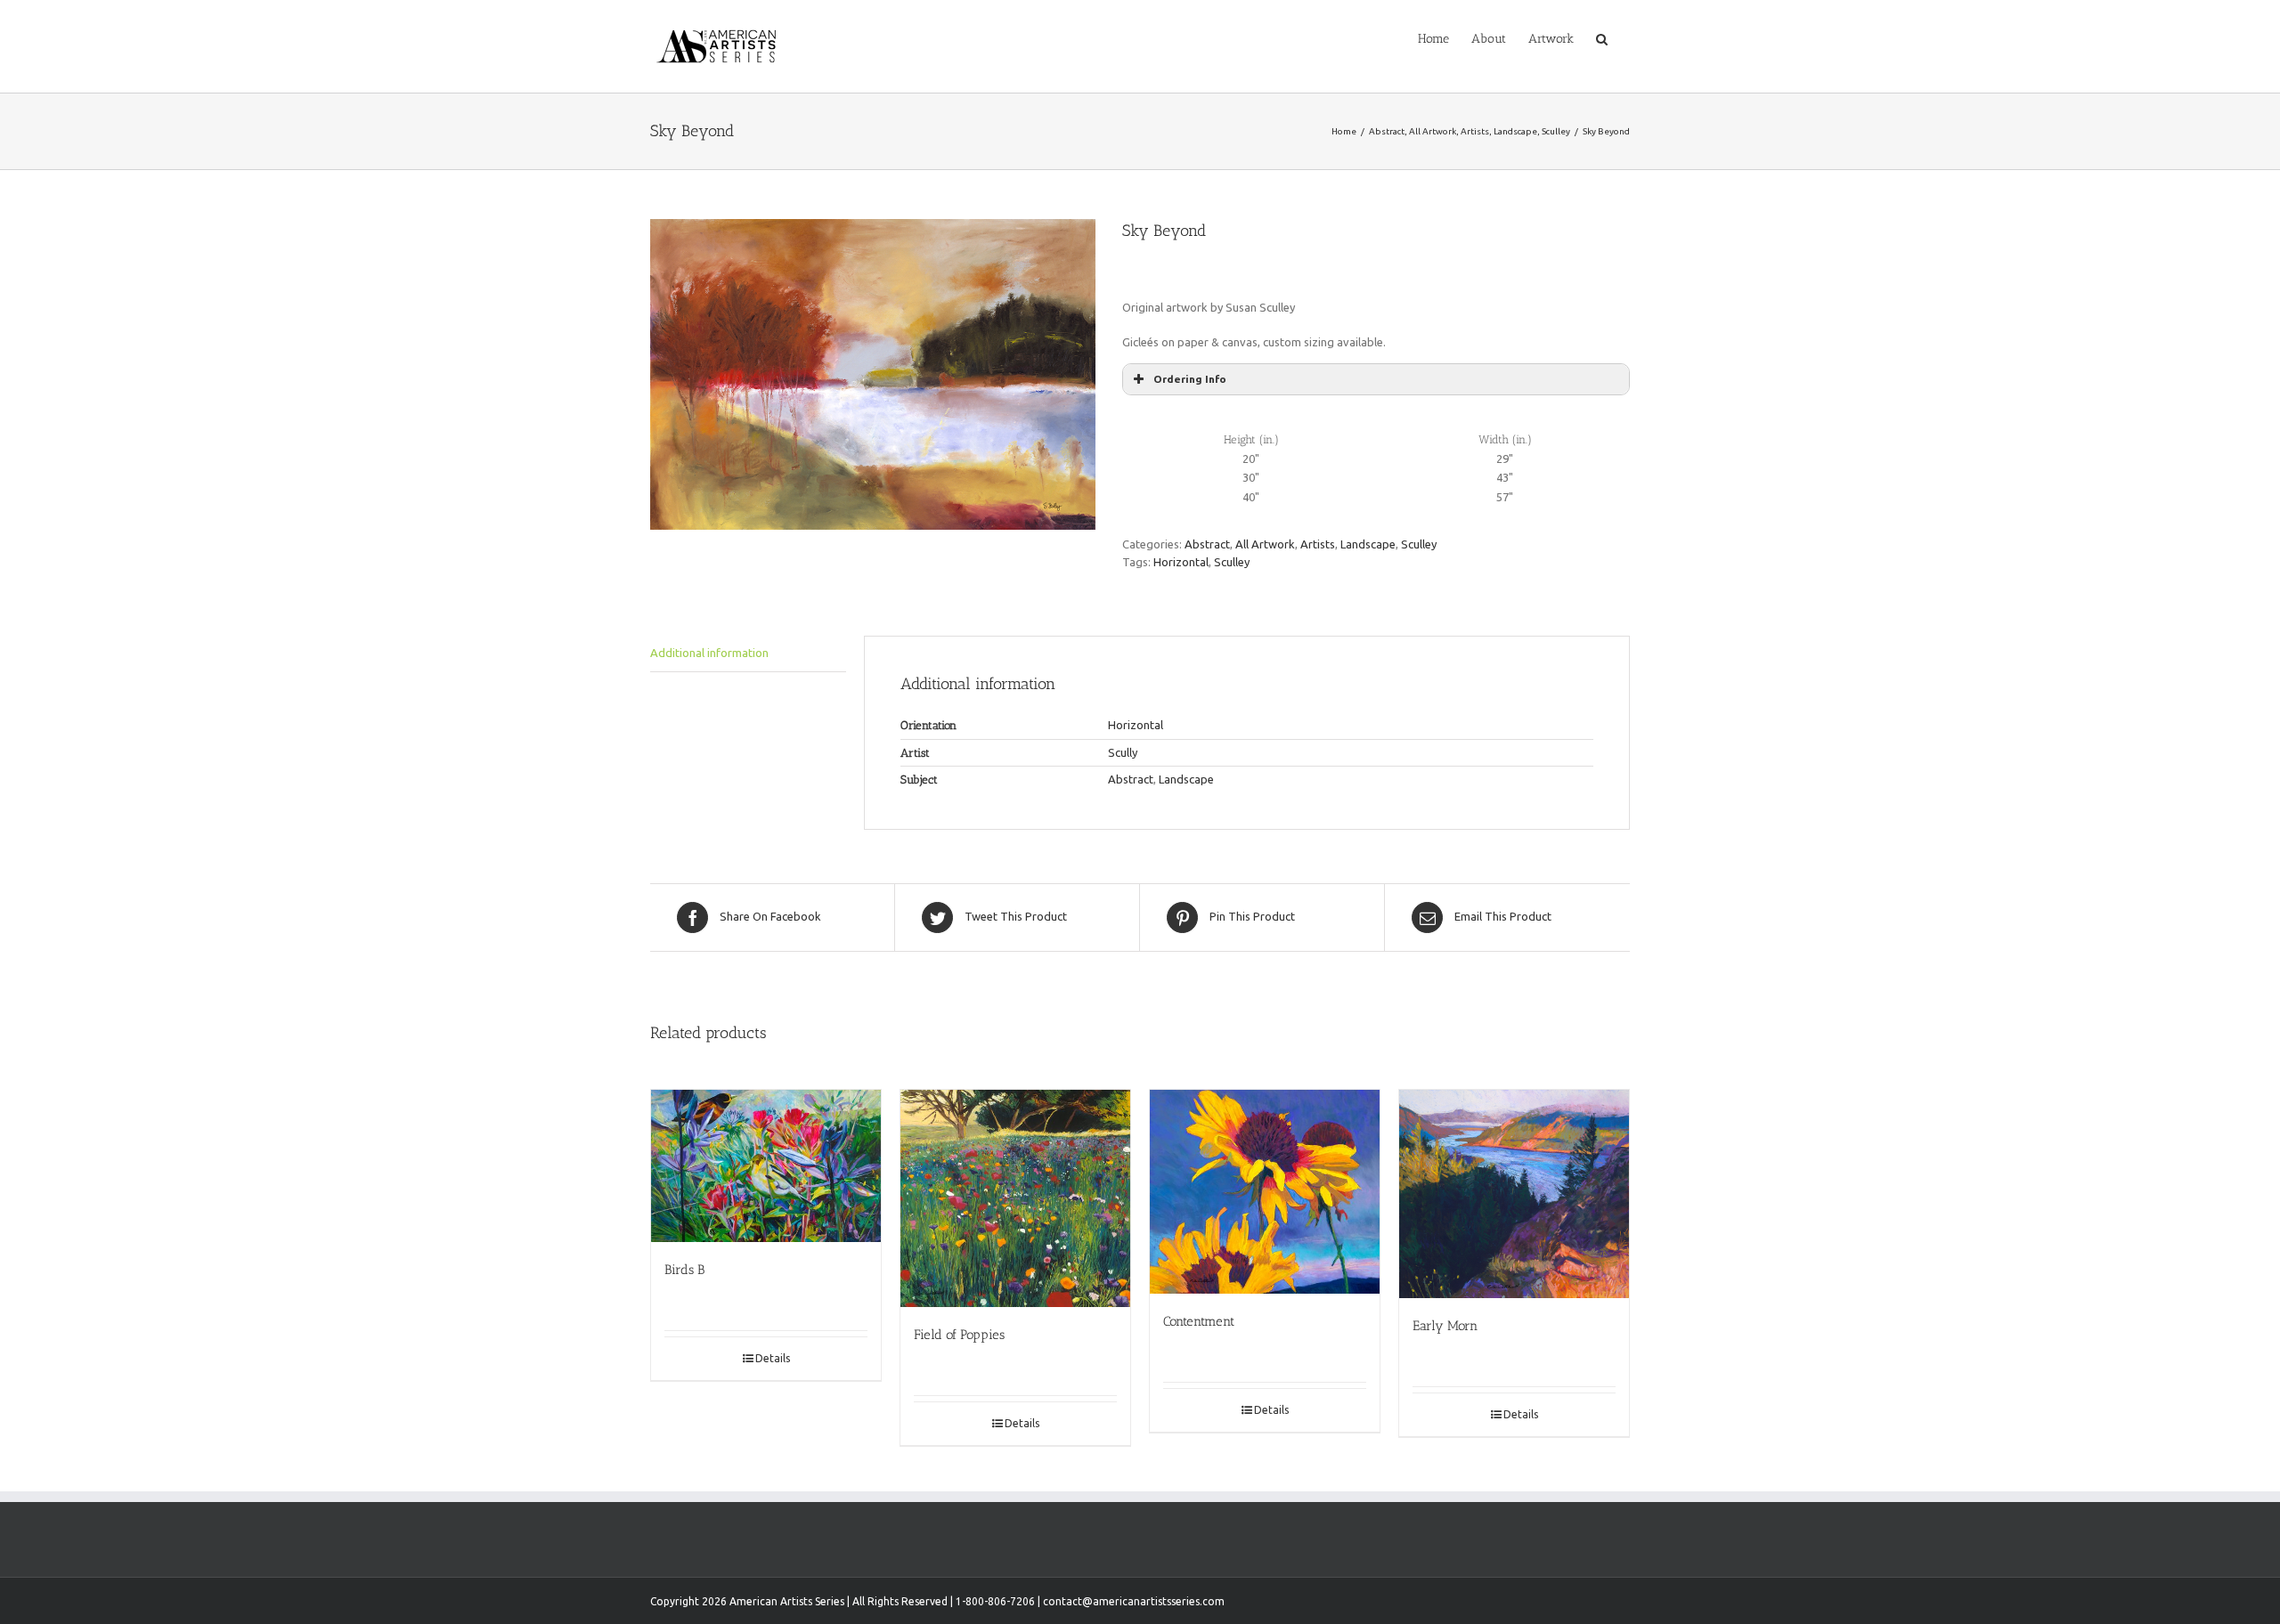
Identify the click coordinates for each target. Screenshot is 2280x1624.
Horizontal (1181, 562)
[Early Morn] (1514, 1194)
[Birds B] (766, 1166)
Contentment (1199, 1321)
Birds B (684, 1270)
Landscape (1368, 544)
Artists (1318, 544)
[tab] (748, 654)
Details (773, 1358)
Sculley (1419, 544)
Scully (1123, 752)
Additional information (709, 653)
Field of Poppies (959, 1335)
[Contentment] (1265, 1192)
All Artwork (1265, 544)
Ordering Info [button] (1190, 379)
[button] (1602, 37)
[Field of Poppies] (1015, 1198)
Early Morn (1445, 1326)
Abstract (1207, 544)
